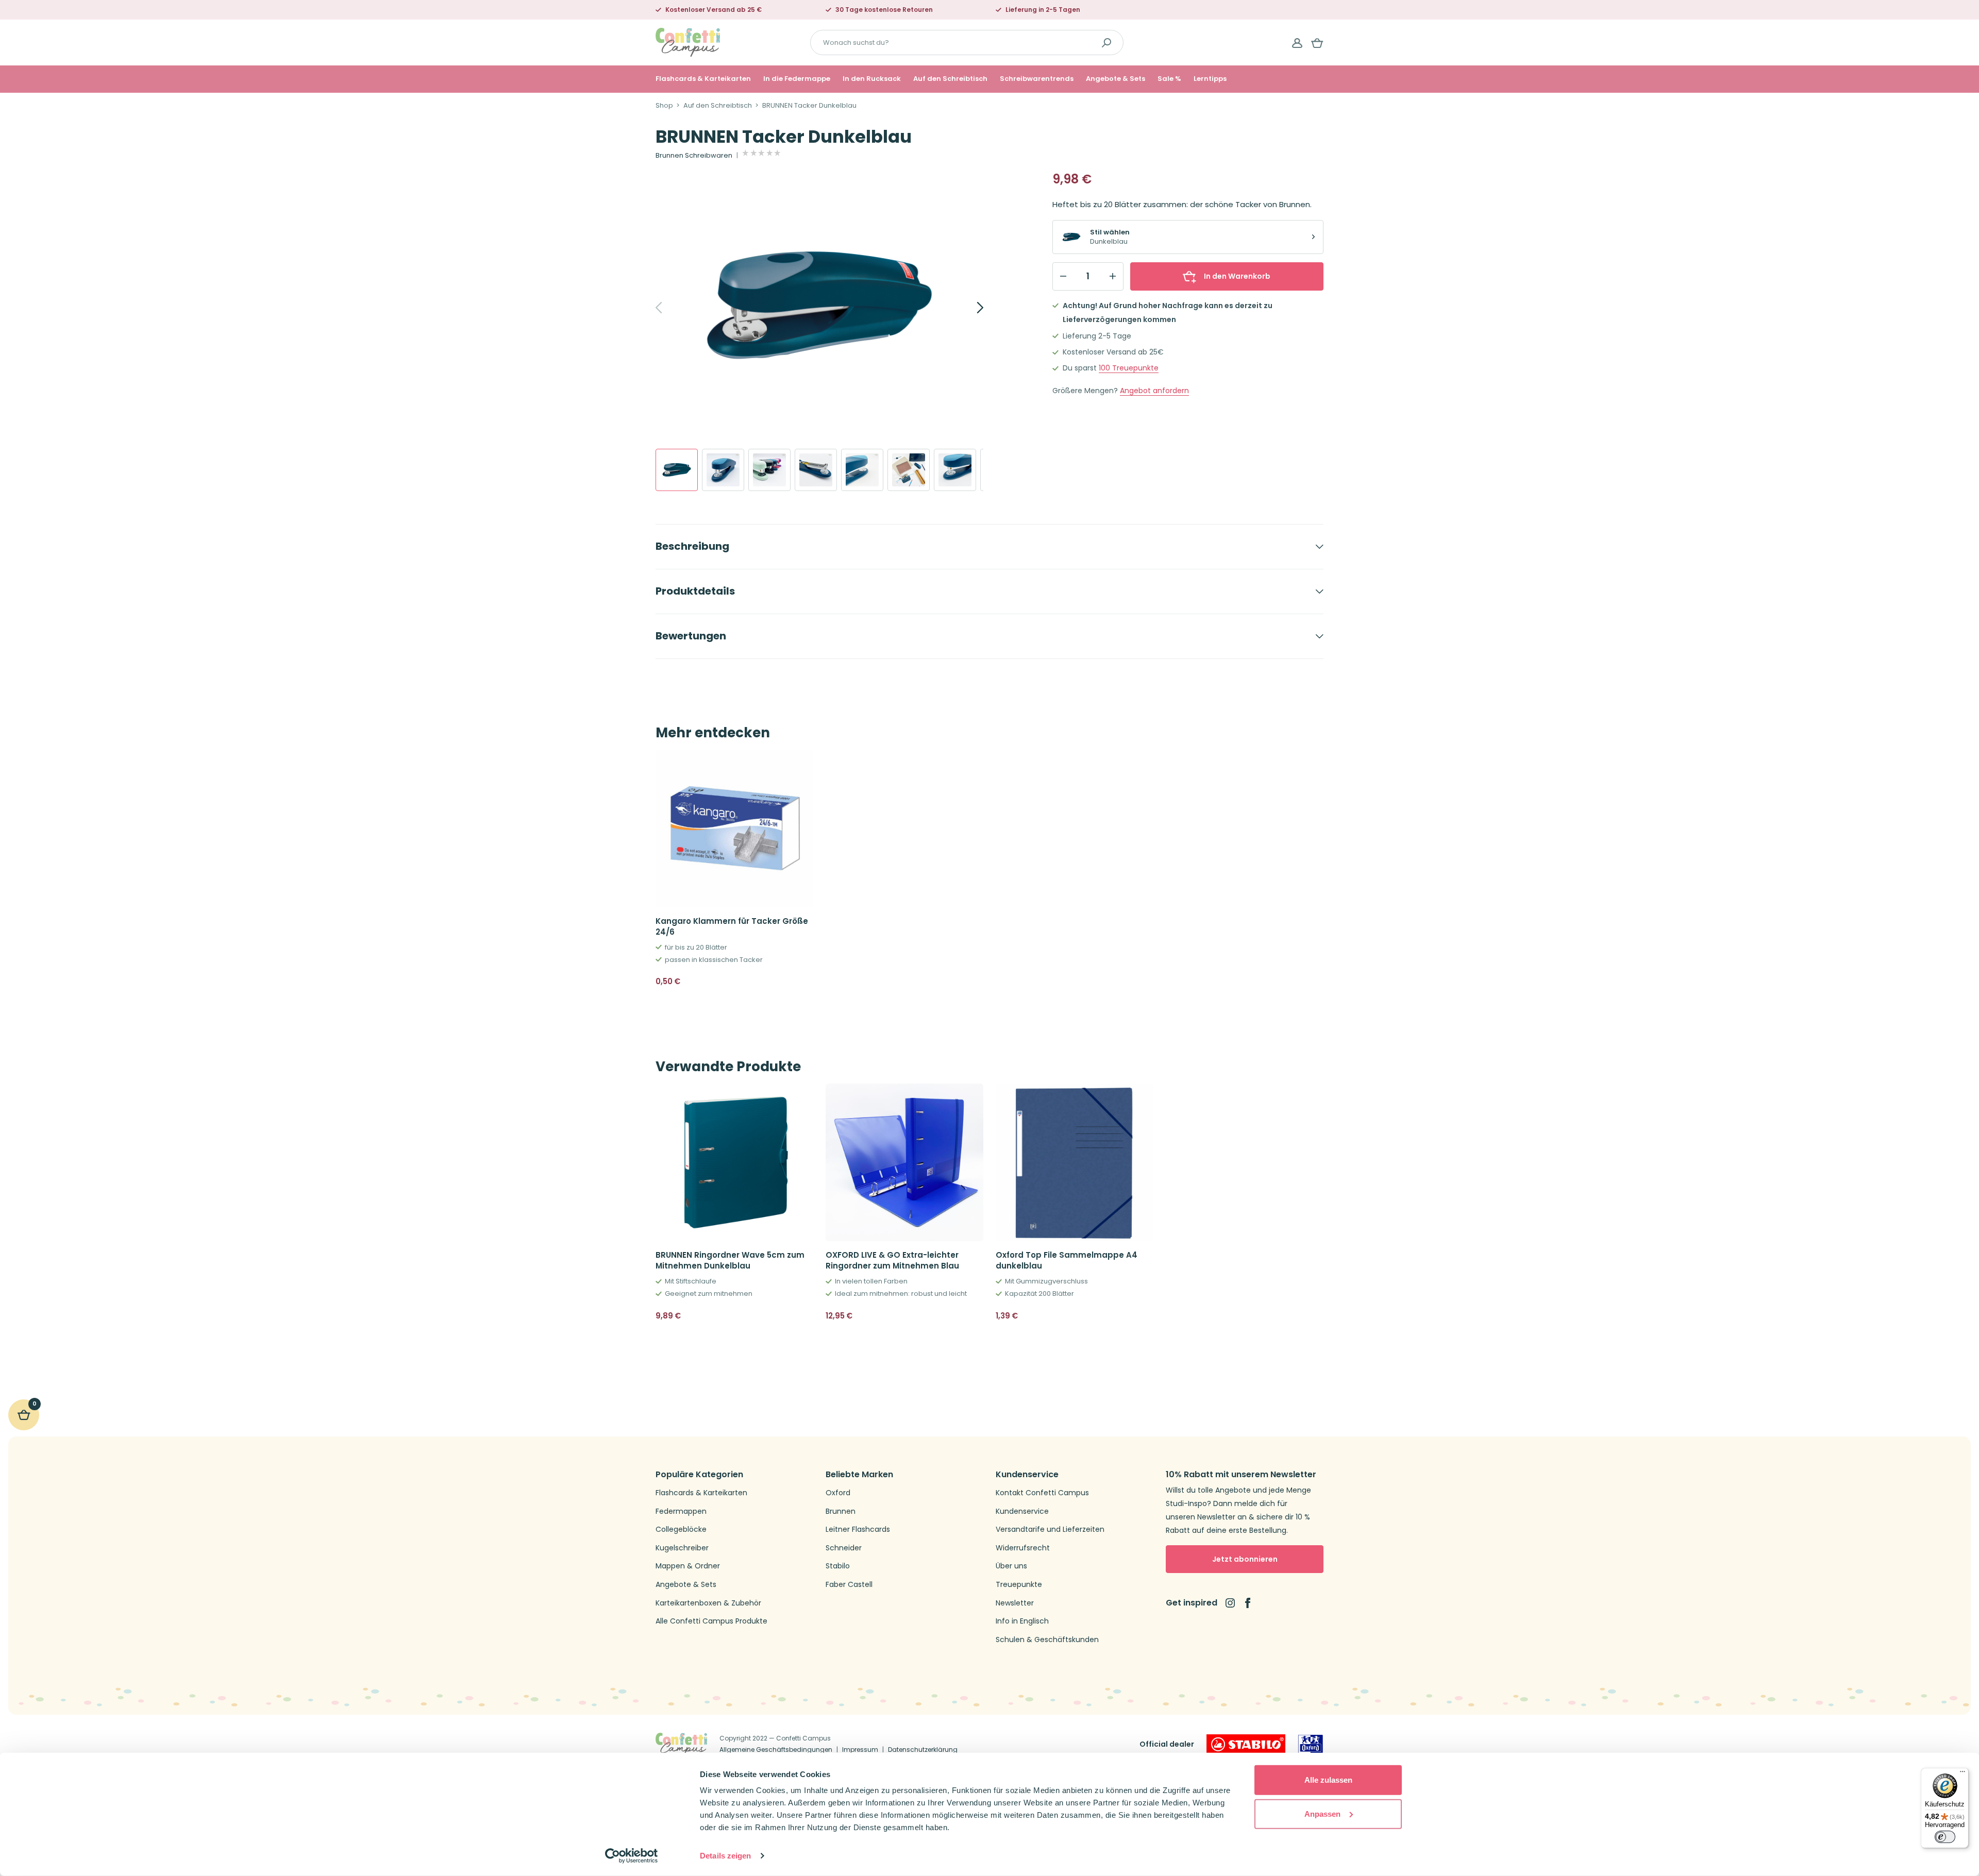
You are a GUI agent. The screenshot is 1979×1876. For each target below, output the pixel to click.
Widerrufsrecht (1023, 1548)
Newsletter (1015, 1603)
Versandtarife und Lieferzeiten (1050, 1529)
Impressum (860, 1750)
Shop (664, 106)
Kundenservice (1022, 1511)
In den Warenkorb (1237, 276)
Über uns (1011, 1566)
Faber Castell (849, 1585)
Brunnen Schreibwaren (694, 156)
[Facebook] (1248, 1603)
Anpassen (1322, 1813)
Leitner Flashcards (858, 1529)
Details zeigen (725, 1856)
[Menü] (1963, 1774)
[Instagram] (1230, 1603)
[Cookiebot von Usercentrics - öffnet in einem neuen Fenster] (632, 1856)
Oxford (838, 1493)
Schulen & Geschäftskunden (1047, 1640)
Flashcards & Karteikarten (703, 79)
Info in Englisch (1022, 1621)
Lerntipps (1210, 79)
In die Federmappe (797, 79)
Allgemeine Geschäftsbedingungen (776, 1750)
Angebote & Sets (1116, 79)
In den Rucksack (872, 79)
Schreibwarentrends (1037, 79)
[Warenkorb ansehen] (1317, 43)
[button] (801, 982)
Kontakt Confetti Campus (1042, 1493)
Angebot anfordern (1154, 391)
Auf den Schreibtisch (950, 79)
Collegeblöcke (681, 1529)
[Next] (969, 308)
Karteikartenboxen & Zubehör (708, 1603)
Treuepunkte (1129, 368)
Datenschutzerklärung (923, 1750)
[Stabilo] (1246, 1744)
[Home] (688, 42)
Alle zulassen (1328, 1780)
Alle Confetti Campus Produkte (711, 1621)
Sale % (1169, 79)
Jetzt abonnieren (1245, 1559)
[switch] (1945, 1837)
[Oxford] (1311, 1744)
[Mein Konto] (1297, 43)
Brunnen (841, 1511)
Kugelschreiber (682, 1548)
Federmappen (681, 1511)
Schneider (844, 1548)
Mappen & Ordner (688, 1566)
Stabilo (838, 1566)
